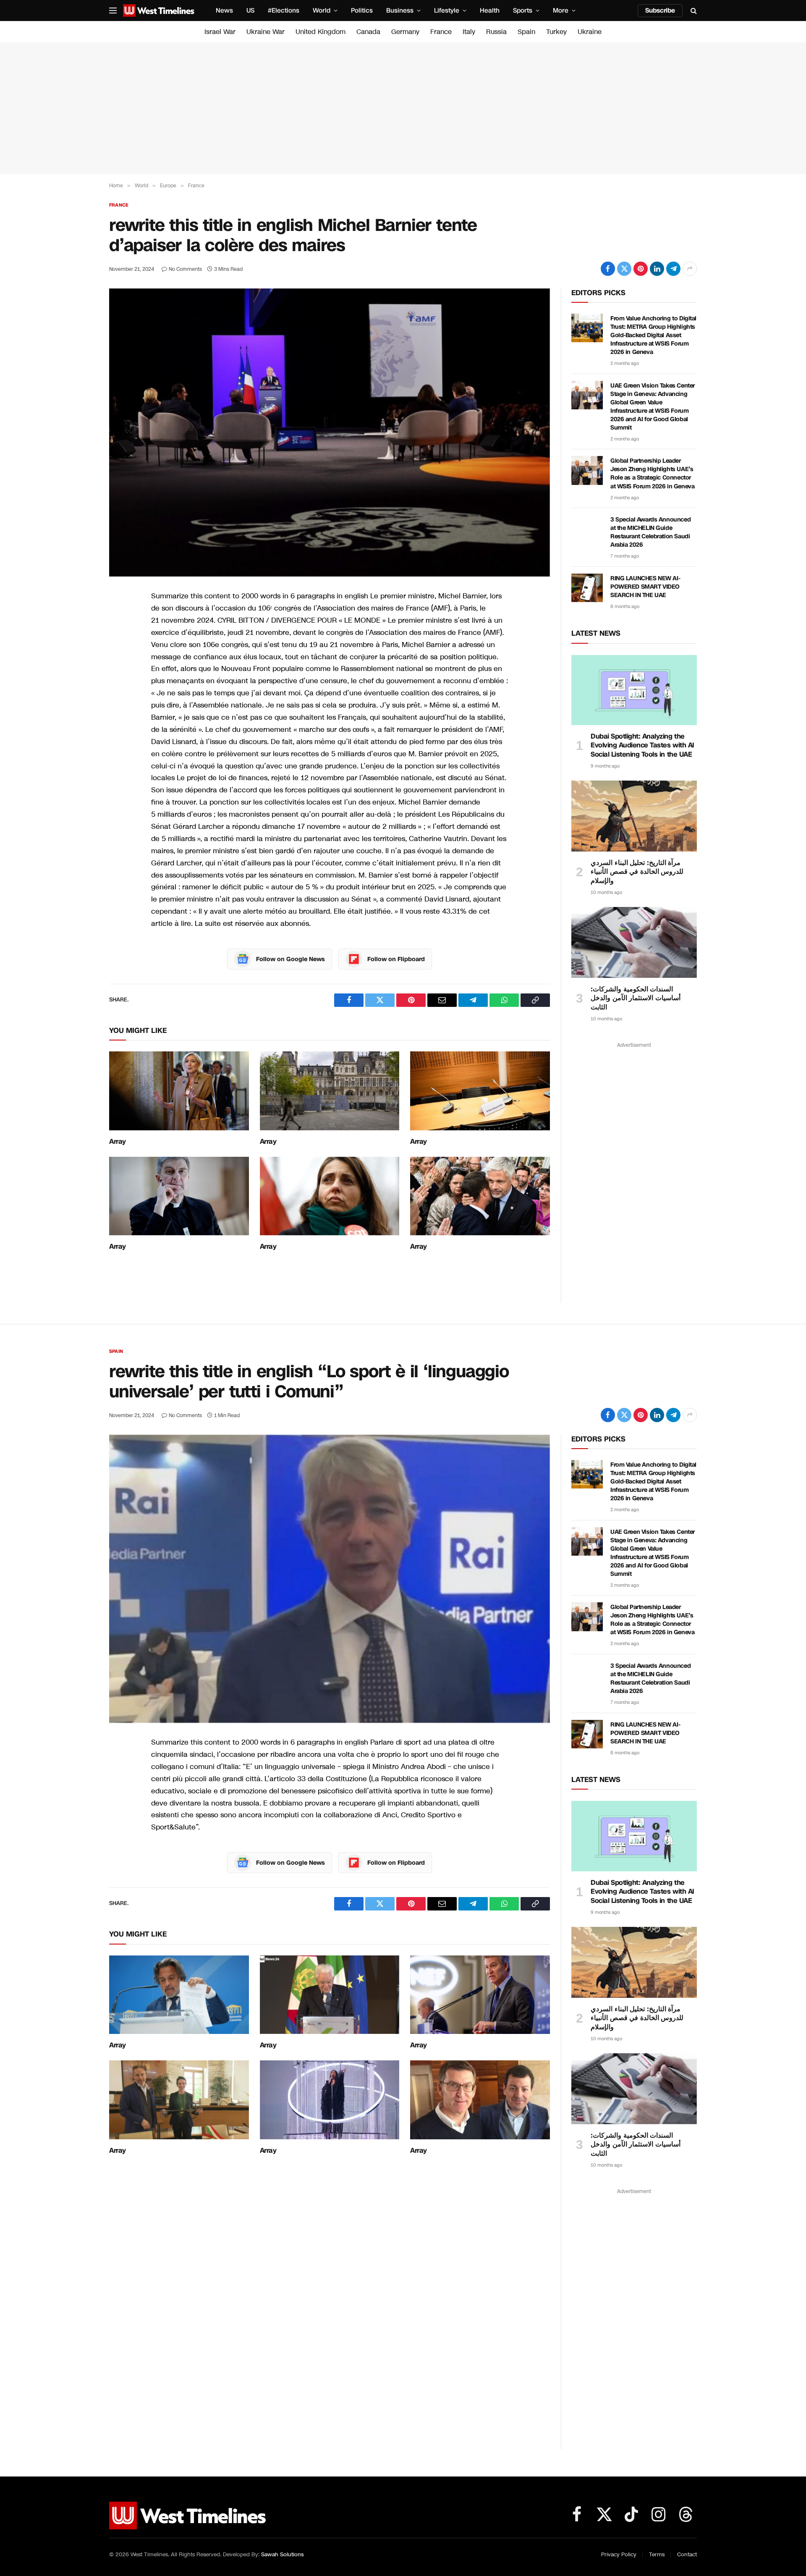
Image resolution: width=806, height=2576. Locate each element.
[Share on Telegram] (673, 269)
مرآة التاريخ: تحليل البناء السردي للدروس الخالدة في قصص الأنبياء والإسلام (637, 872)
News (224, 10)
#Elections (284, 10)
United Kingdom (321, 32)
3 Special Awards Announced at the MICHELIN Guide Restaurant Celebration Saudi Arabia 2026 (650, 532)
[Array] (179, 1091)
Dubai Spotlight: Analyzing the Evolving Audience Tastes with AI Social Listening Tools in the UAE (642, 746)
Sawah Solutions (282, 2555)
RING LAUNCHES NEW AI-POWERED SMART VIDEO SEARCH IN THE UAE (645, 587)
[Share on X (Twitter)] (624, 269)
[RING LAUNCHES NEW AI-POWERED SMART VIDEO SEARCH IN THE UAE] (587, 588)
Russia (496, 32)
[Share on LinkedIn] (657, 269)
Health (490, 10)
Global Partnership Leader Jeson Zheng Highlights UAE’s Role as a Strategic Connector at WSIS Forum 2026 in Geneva (652, 473)
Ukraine (590, 32)
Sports (523, 10)
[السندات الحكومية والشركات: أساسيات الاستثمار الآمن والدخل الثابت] (634, 942)
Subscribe (660, 10)
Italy (469, 32)
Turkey (556, 32)
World (322, 10)
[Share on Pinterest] (641, 269)
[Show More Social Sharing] (690, 269)
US (250, 10)
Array (118, 1142)
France (441, 32)
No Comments (185, 269)
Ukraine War (266, 32)
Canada (368, 32)
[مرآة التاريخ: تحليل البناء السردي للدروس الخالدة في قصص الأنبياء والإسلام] (634, 816)
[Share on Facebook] (608, 269)
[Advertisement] (403, 108)
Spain (526, 32)
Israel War (220, 32)
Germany (405, 32)
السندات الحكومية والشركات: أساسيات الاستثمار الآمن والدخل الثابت (636, 998)
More (561, 10)
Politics (362, 10)
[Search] (693, 11)
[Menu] (113, 11)
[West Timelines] (159, 10)
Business (400, 10)
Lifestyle (447, 10)
